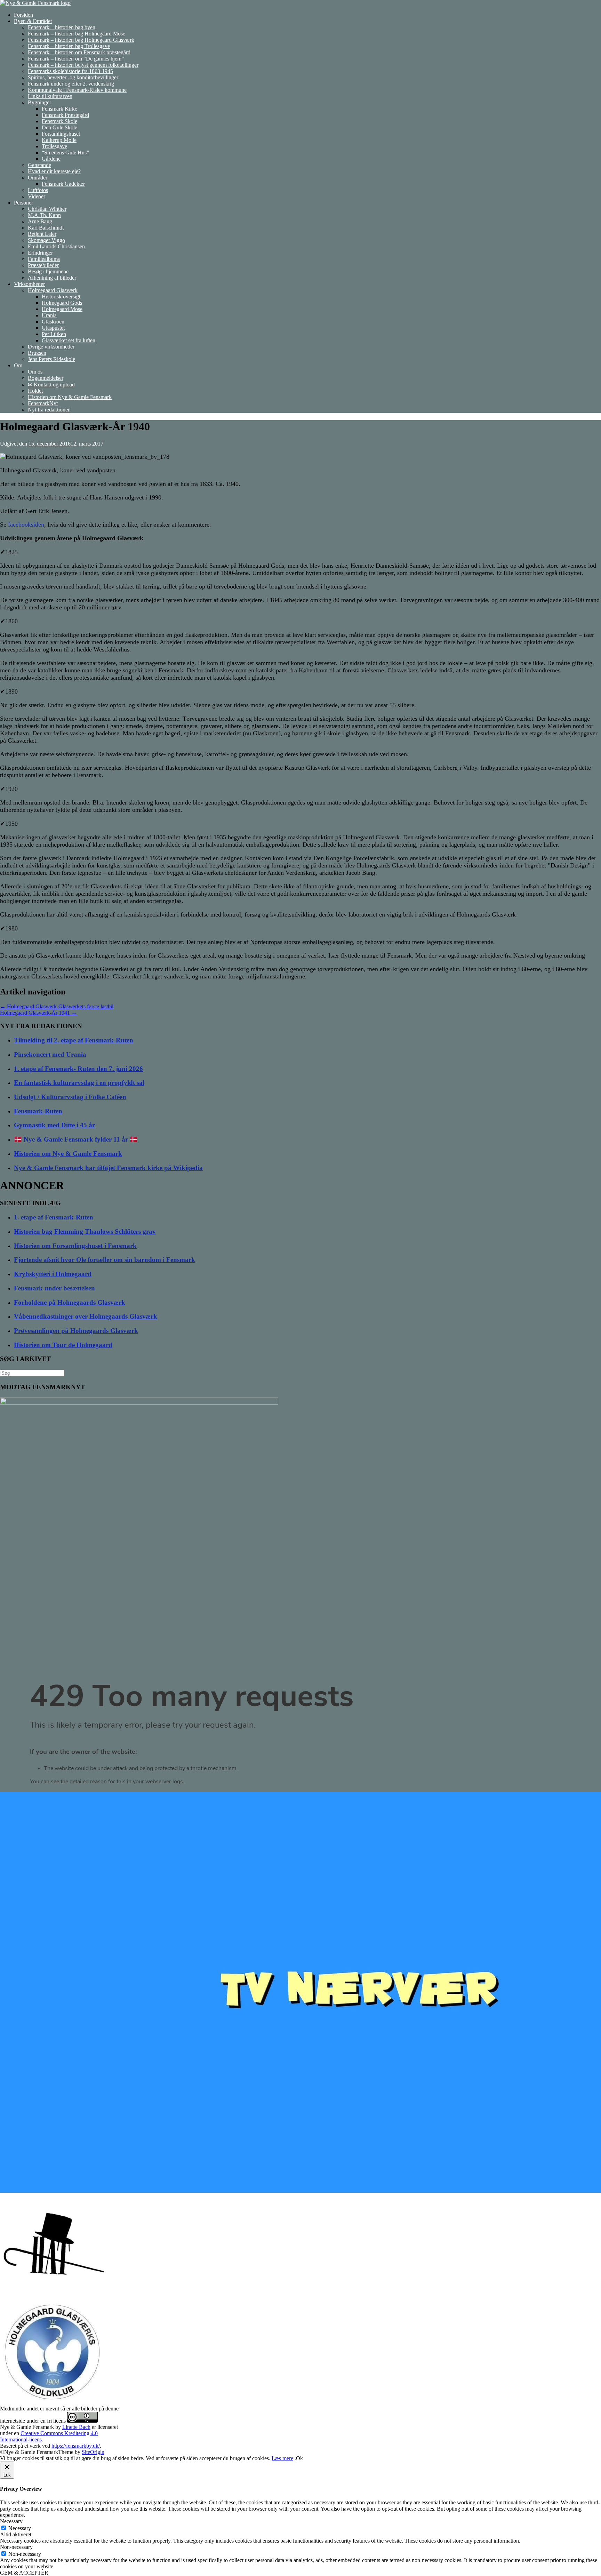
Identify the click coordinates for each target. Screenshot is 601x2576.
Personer (23, 203)
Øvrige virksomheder (51, 347)
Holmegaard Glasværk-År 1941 (38, 1013)
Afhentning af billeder (52, 278)
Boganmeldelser (46, 378)
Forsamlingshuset (61, 134)
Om (18, 365)
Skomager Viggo (46, 240)
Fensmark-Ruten (38, 1111)
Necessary (20, 2528)
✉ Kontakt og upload (51, 385)
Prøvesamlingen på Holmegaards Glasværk (76, 1331)
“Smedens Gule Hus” (65, 153)
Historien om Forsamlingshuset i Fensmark (75, 1246)
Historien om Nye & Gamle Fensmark (70, 397)
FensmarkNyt (43, 403)
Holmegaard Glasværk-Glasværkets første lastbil (57, 1006)
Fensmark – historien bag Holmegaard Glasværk (81, 40)
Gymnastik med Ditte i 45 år (54, 1125)
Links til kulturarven (50, 96)
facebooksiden (26, 525)
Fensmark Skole (59, 121)
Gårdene (51, 159)
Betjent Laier (42, 234)
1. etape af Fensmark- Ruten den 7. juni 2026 (78, 1069)
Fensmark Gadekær (63, 184)
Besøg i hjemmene (48, 271)
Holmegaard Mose (62, 309)
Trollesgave (54, 146)
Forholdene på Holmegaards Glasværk (70, 1302)
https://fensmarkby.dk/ (76, 2446)
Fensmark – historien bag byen (62, 27)
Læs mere (282, 2458)
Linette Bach (76, 2427)
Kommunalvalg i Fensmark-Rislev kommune (77, 90)
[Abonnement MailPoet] (300, 1733)
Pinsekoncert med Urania (50, 1054)
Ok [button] (299, 2458)
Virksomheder (29, 284)
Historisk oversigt (61, 297)
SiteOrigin (93, 2452)
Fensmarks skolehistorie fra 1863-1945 (70, 71)
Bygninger (39, 102)
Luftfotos (38, 190)
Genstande (39, 165)
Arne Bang (40, 221)
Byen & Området (33, 21)
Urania (49, 315)
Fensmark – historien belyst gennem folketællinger (83, 65)
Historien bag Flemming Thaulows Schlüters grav (85, 1231)
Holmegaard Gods (62, 303)
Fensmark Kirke (59, 109)
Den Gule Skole (59, 127)
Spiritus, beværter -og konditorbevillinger (73, 77)
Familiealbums (44, 259)
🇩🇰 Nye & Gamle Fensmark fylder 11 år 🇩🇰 (76, 1139)
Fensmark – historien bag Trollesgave (69, 46)
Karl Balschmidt (46, 228)
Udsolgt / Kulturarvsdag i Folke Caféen (70, 1097)
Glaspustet (53, 328)
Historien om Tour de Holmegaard (63, 1345)
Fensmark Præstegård (65, 115)
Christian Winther (47, 209)
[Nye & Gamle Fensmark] (35, 3)
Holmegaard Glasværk (53, 290)
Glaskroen (53, 322)
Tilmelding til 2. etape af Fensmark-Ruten (74, 1040)
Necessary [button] (11, 2521)
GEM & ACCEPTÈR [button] (24, 2573)
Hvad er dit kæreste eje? (54, 171)
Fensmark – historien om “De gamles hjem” (76, 59)
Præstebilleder (43, 265)
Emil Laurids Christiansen (56, 246)
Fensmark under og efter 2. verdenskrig (71, 84)
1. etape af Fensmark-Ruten (54, 1217)
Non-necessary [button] (16, 2547)
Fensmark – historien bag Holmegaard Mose (77, 34)
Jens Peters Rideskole (51, 359)
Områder (38, 178)
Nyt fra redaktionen (49, 410)
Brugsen (37, 353)
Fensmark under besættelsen (54, 1288)
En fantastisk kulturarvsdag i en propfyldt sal (79, 1083)
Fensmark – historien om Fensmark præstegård (79, 52)
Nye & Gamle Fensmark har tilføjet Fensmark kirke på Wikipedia (108, 1168)
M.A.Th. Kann (44, 215)
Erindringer (40, 253)
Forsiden (23, 15)
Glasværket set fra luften (69, 340)
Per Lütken (54, 334)
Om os (35, 372)
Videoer (37, 196)
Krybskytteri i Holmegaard (53, 1274)
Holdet (35, 391)
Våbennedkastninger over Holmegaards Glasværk (86, 1316)
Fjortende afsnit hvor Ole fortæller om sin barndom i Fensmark (105, 1260)
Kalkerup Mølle (59, 140)
